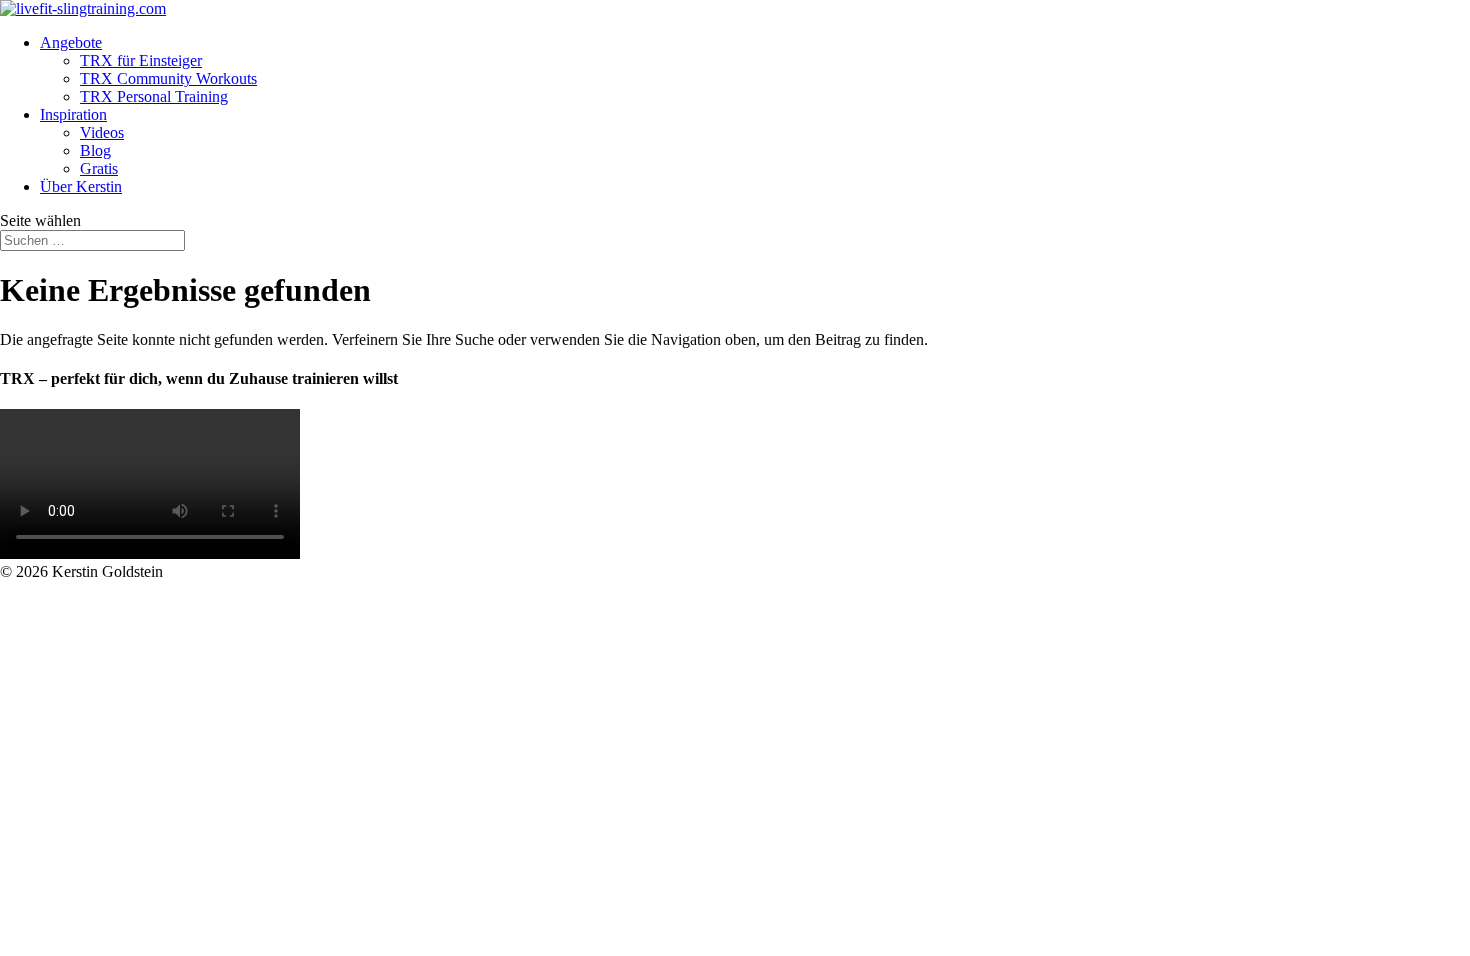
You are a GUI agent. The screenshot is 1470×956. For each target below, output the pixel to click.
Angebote (71, 42)
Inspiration (73, 114)
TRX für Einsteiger (141, 60)
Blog (95, 150)
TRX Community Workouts (168, 78)
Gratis (99, 168)
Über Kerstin (81, 186)
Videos (102, 132)
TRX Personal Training (154, 96)
